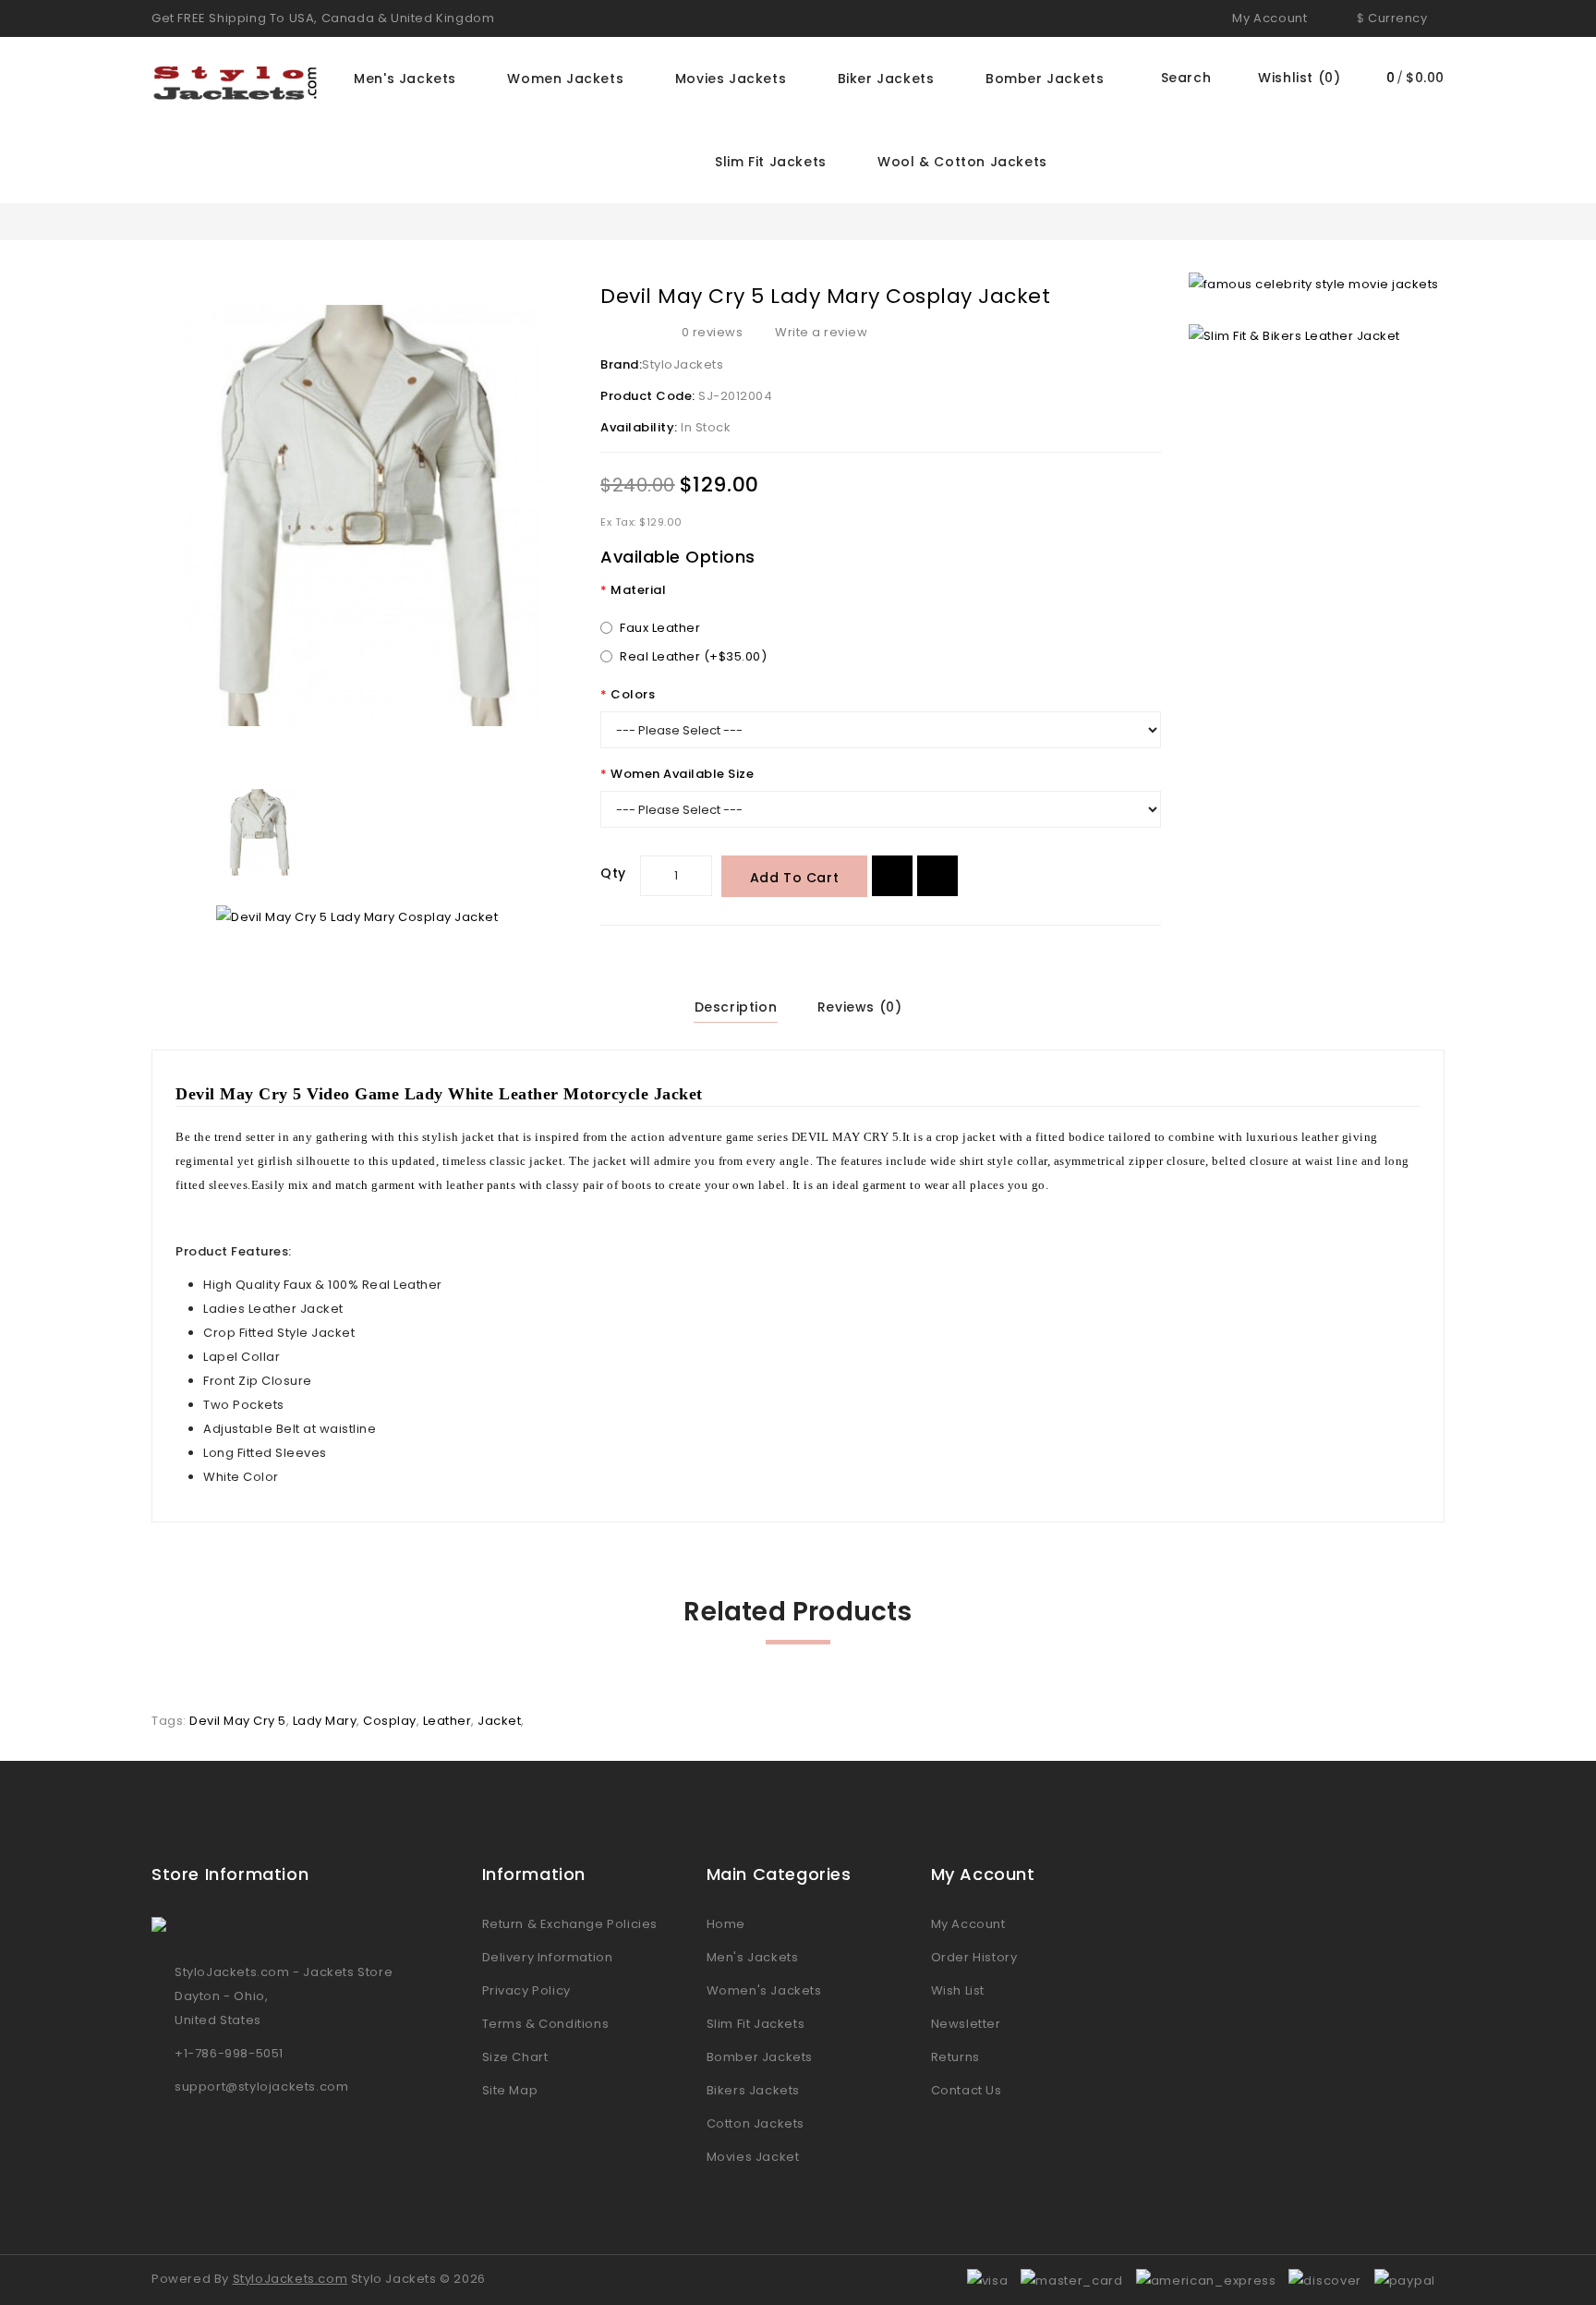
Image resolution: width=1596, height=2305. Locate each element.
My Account (968, 1924)
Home (726, 1924)
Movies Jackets (731, 79)
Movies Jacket (753, 2157)
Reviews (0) (860, 1007)
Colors (633, 694)
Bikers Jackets (753, 2090)
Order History (974, 1957)
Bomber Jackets (1045, 79)
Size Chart (515, 2057)
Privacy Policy (526, 1990)
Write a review (821, 332)
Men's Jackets (405, 79)
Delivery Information (548, 1957)
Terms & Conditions (546, 2024)
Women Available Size (682, 774)
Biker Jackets (886, 79)
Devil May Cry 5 (238, 1721)
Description (736, 1007)
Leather (447, 1721)
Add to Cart (795, 878)
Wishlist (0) (1299, 78)
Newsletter (966, 2024)
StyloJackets (683, 364)
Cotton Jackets (756, 2123)
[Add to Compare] (937, 876)
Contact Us (967, 2090)
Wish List (958, 1990)
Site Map (510, 2090)
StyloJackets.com (290, 2279)
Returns (955, 2057)
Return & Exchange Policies (570, 1924)
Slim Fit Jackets (771, 162)
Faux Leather (660, 628)
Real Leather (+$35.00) (693, 656)
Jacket (499, 1721)
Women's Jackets (764, 1990)
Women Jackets (565, 79)
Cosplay (390, 1721)
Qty (613, 873)
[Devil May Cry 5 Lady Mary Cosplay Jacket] (362, 516)
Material (638, 590)
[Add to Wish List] (892, 876)
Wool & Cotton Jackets (962, 162)
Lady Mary (325, 1721)
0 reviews (713, 332)
